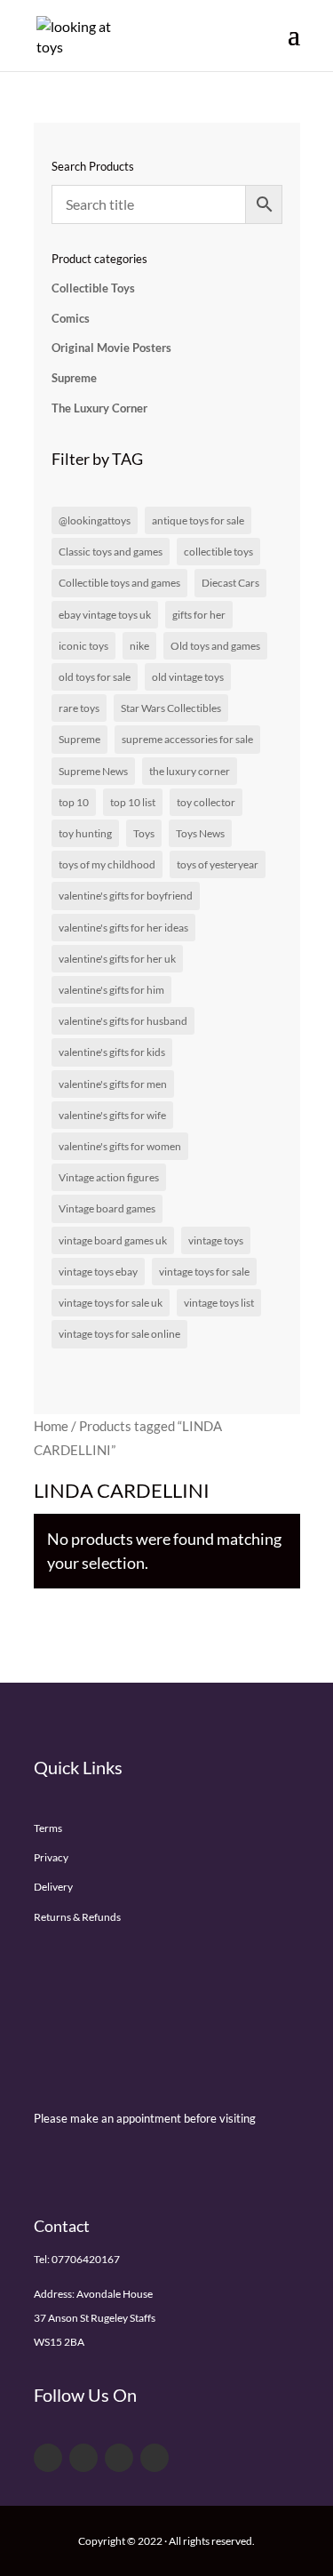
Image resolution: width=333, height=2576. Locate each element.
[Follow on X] (83, 2458)
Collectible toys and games (119, 583)
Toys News (200, 833)
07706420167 (86, 2259)
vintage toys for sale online (119, 1334)
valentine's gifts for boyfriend (126, 896)
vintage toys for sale (204, 1272)
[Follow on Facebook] (48, 2458)
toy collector (206, 802)
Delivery (53, 1887)
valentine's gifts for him (111, 990)
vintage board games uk (113, 1240)
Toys (144, 833)
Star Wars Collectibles (171, 708)
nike (139, 646)
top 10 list (133, 802)
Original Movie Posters (111, 348)
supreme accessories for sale (187, 739)
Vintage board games (107, 1208)
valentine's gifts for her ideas (123, 928)
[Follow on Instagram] (155, 2458)
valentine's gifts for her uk (117, 959)
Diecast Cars (230, 583)
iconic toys (83, 646)
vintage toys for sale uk (111, 1303)
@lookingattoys (95, 520)
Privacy (51, 1857)
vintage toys (216, 1240)
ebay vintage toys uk (105, 615)
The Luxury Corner (99, 408)
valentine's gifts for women (120, 1146)
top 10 (74, 802)
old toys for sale (95, 677)
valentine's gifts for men (113, 1084)
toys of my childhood (107, 864)
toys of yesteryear (218, 864)
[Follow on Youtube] (119, 2458)
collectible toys (218, 552)
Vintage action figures (109, 1177)
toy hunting (85, 833)
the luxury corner (190, 771)
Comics (71, 318)
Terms (48, 1828)
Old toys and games (215, 646)
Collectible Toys (93, 288)
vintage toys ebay (98, 1272)
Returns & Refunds (77, 1917)
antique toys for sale (198, 520)
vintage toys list (219, 1303)
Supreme (74, 378)
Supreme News (93, 771)
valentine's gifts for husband (123, 1021)
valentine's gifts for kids (112, 1052)
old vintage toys (188, 677)
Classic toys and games (111, 552)
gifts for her (199, 615)
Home (51, 1426)
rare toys (79, 708)
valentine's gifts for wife (112, 1115)
